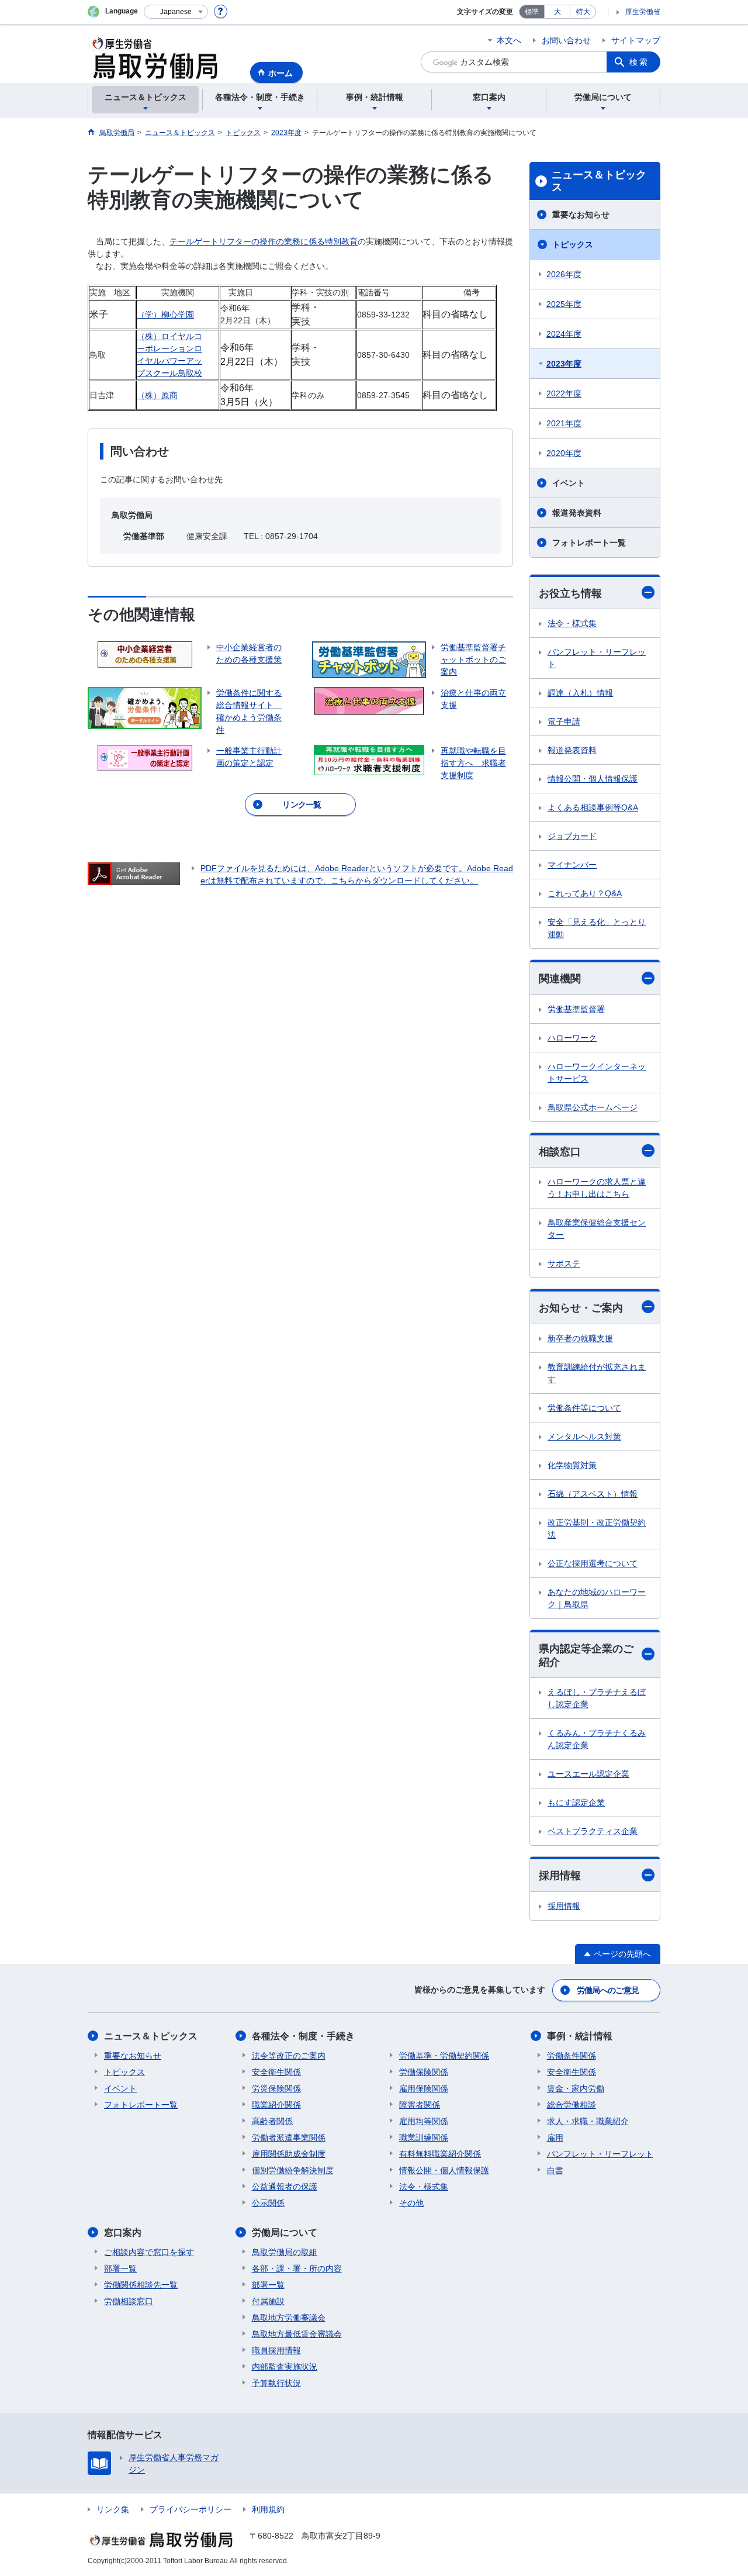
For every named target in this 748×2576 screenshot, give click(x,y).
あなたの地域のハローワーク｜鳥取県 (597, 1598)
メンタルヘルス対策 (584, 1437)
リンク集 (113, 2509)
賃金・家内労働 (576, 2088)
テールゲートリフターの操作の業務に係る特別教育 (264, 241)
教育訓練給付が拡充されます (597, 1373)
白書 (555, 2170)
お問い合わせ (566, 40)
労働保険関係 (424, 2072)
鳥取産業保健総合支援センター (597, 1229)
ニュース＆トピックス (599, 181)
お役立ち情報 (570, 593)
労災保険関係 (276, 2088)
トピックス (573, 244)
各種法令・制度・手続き (303, 2036)
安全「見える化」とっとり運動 (597, 928)
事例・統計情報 (580, 2036)
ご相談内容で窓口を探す (149, 2252)
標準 (532, 12)
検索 (639, 62)
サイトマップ (636, 40)
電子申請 (564, 721)
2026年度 (564, 274)
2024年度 (564, 334)
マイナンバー (572, 865)
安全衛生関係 (276, 2072)
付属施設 (268, 2301)
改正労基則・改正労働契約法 (597, 1529)
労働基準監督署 (576, 1009)
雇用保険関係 (424, 2088)
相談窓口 (560, 1152)
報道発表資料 (577, 513)
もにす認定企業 (576, 1802)
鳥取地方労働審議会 (289, 2318)
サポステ (564, 1263)
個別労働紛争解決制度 (293, 2170)
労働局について (285, 2233)
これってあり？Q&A (585, 893)
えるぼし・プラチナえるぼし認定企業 (597, 1698)
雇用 (555, 2138)
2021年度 (564, 423)
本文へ (509, 40)
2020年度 (564, 453)
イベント (569, 483)
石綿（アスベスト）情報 (593, 1494)
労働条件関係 (572, 2056)
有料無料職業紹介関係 (440, 2154)
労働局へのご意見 (608, 1990)
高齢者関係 (272, 2121)
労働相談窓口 (129, 2301)
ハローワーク (572, 1038)
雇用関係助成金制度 (289, 2154)
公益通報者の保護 (285, 2187)
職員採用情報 (276, 2350)
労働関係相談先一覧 (141, 2285)
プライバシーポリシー (191, 2509)
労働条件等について (584, 1408)
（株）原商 (157, 395)
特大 (583, 12)
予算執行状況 (276, 2383)
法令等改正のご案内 (289, 2056)
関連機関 (560, 979)
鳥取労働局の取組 (285, 2252)
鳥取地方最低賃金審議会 (297, 2334)
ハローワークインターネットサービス (597, 1073)
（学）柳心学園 (165, 315)
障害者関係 (420, 2105)
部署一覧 (120, 2268)
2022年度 (564, 393)
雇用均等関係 (424, 2121)
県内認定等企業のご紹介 (586, 1655)
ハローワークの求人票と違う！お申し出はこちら (597, 1188)
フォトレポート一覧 (589, 543)
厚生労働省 (643, 12)
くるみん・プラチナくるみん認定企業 (597, 1739)
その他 (411, 2203)
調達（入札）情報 (580, 693)
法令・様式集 (572, 623)
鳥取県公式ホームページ (593, 1107)
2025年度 (564, 304)
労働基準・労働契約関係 (444, 2056)
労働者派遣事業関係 (289, 2138)
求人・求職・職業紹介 (588, 2121)
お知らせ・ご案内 (581, 1308)
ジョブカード (572, 836)
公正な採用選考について (593, 1563)
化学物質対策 (572, 1465)
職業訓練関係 (424, 2138)
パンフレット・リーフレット (597, 658)
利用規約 (268, 2509)
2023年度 (564, 364)
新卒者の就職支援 (580, 1338)
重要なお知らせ (581, 215)
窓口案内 (123, 2233)
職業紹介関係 (276, 2105)
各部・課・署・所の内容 (297, 2268)
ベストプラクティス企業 (593, 1831)
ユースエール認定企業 (588, 1774)
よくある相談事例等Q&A (593, 807)
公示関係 (268, 2203)
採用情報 (560, 1876)
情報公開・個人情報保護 (593, 779)
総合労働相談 (572, 2105)
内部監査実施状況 (285, 2367)
